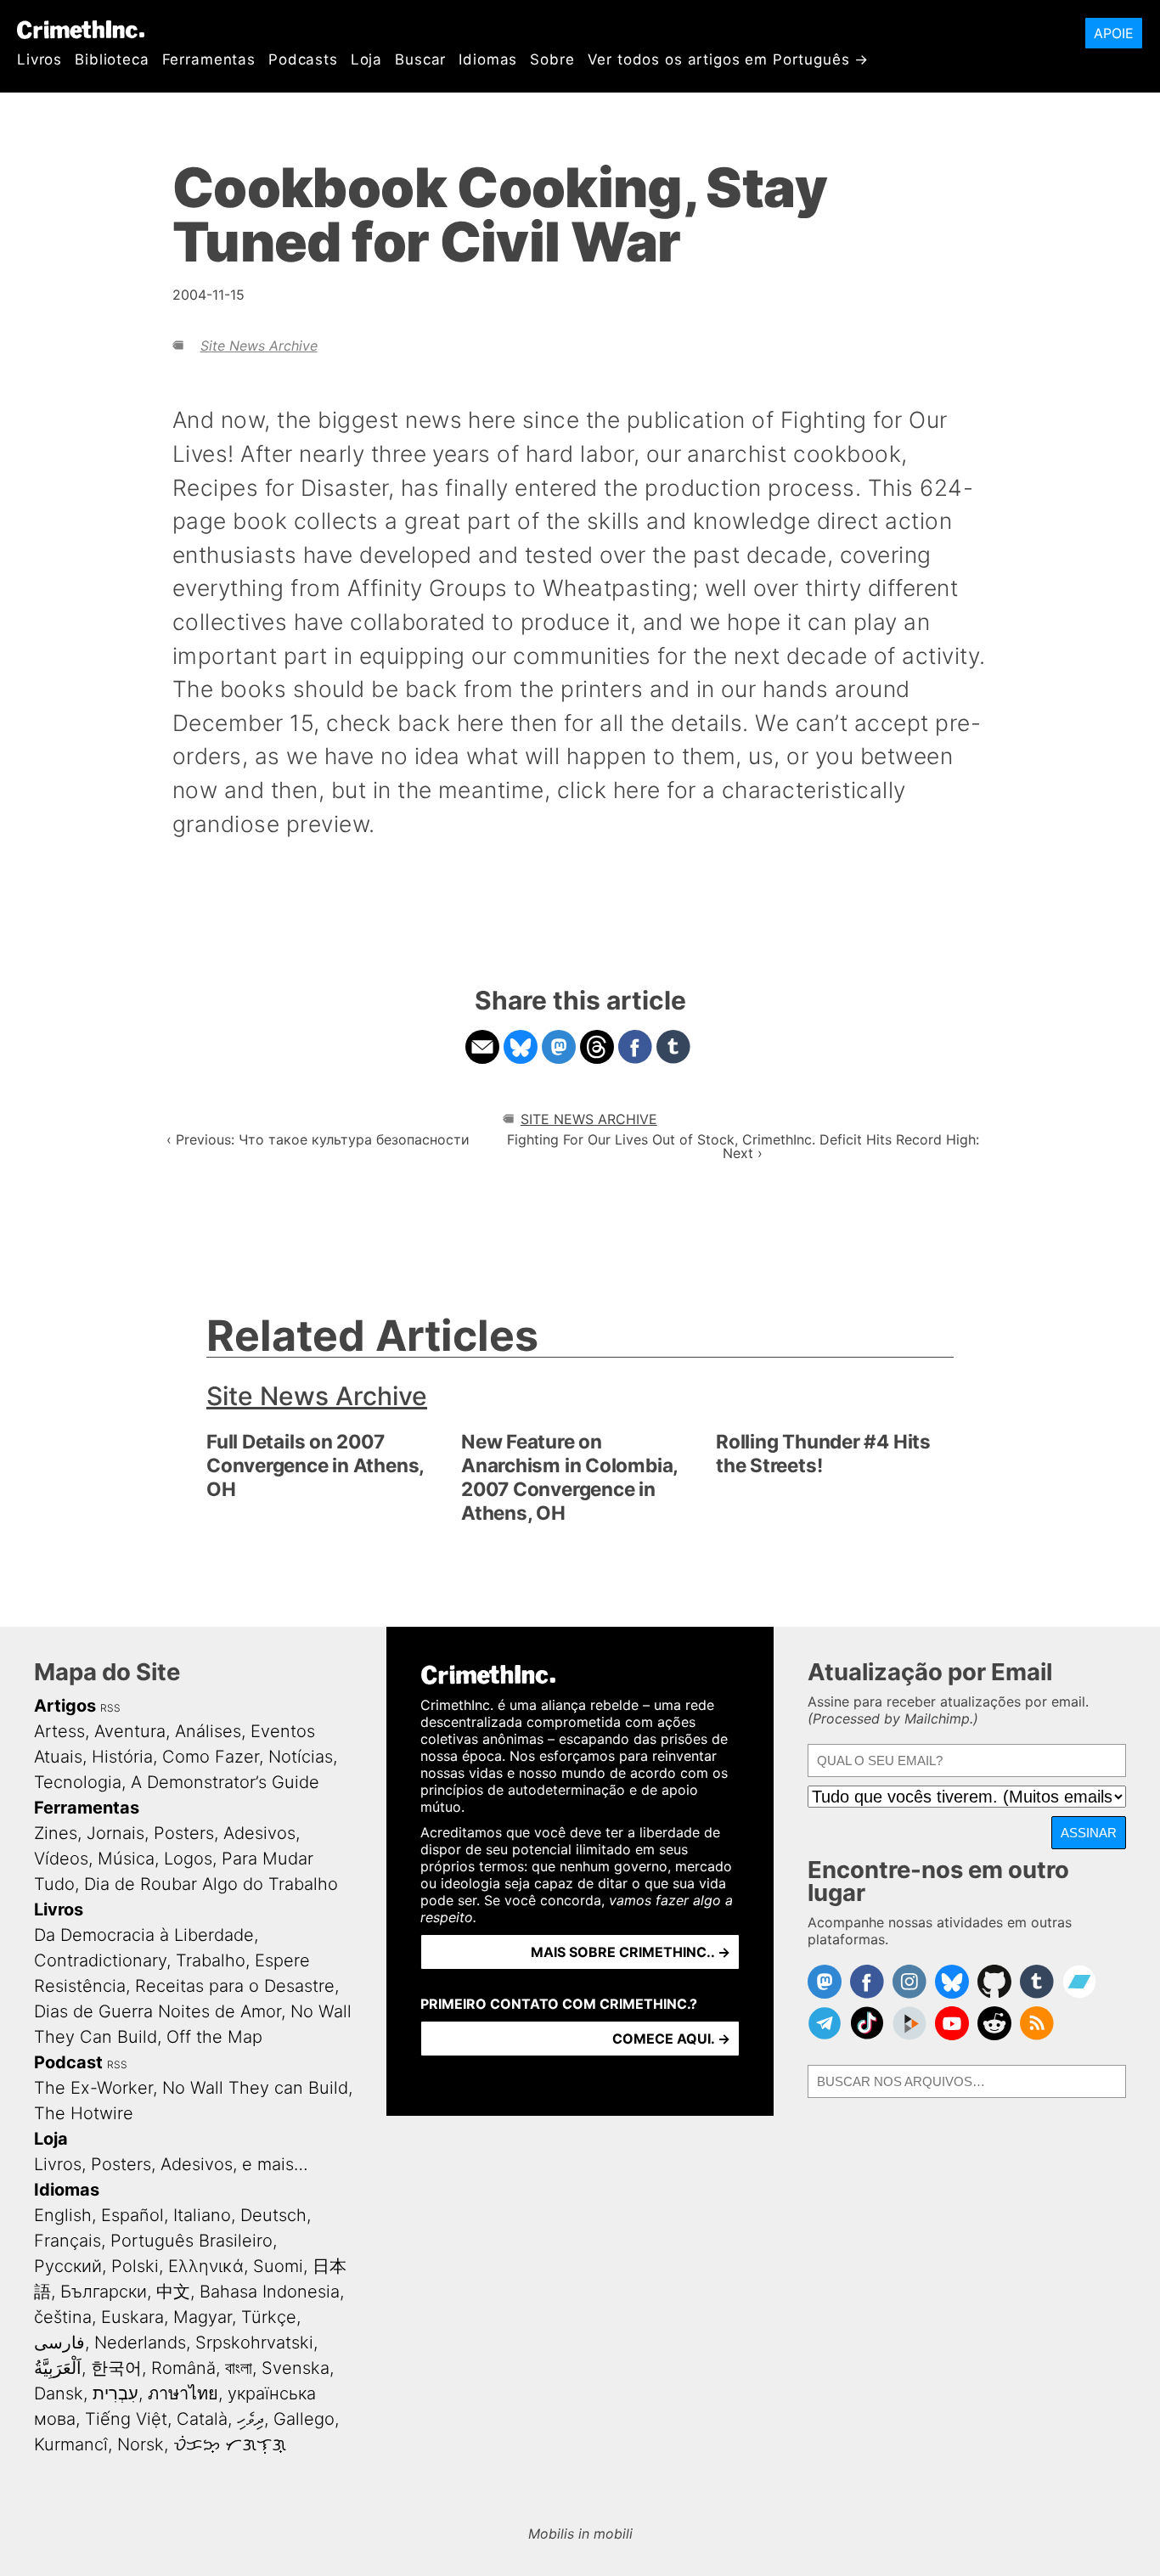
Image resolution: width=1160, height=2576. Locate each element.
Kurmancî (71, 2444)
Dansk (59, 2393)
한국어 (116, 2368)
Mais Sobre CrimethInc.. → (631, 1952)
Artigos (65, 1706)
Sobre (552, 59)
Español (132, 2215)
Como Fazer (211, 1757)
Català (202, 2419)
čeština (63, 2317)
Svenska (296, 2368)
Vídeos (61, 1859)
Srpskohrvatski (254, 2343)
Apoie (1114, 33)
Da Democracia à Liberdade (144, 1935)
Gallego (304, 2419)
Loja (366, 59)
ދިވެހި (251, 2419)
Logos (188, 1859)
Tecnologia (78, 1782)
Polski (135, 2266)
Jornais (115, 1833)
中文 (173, 2292)
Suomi (278, 2266)
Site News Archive (259, 346)
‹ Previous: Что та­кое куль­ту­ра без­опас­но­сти (318, 1139)
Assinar (1089, 1833)
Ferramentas (209, 59)
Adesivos (259, 1833)
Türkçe (269, 2317)
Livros (39, 59)
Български (104, 2292)
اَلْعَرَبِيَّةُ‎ (58, 2368)
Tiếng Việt (126, 2419)
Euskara (132, 2317)
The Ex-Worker (93, 2088)
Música (126, 1859)
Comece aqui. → (671, 2039)
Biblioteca (112, 59)
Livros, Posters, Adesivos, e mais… (171, 2164)
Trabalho (211, 1960)
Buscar (420, 59)
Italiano (202, 2215)
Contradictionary (100, 1960)
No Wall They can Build (255, 2088)
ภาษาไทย (183, 2393)
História (122, 1757)
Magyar (203, 2317)
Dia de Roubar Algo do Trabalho (211, 1884)
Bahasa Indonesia (270, 2292)
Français (68, 2241)
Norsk (141, 2444)
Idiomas (488, 59)
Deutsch (273, 2215)
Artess (59, 1731)
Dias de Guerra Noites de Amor (158, 2011)
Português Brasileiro (191, 2241)
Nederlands (140, 2343)
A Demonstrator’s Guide (225, 1782)
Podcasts (303, 59)
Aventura (130, 1731)
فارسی (59, 2343)
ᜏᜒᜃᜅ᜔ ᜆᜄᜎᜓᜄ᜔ (230, 2444)
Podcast (68, 2062)
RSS (110, 1708)
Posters (184, 1833)
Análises (208, 1731)
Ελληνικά (206, 2266)
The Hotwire (84, 2113)
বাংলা (239, 2368)
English (63, 2215)
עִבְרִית (115, 2393)
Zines (56, 1833)
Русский (68, 2266)
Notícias (301, 1757)
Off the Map (214, 2037)
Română (183, 2368)
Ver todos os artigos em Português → (729, 59)
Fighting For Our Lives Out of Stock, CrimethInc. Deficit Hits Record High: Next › (743, 1146)
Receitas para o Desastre (235, 1986)
